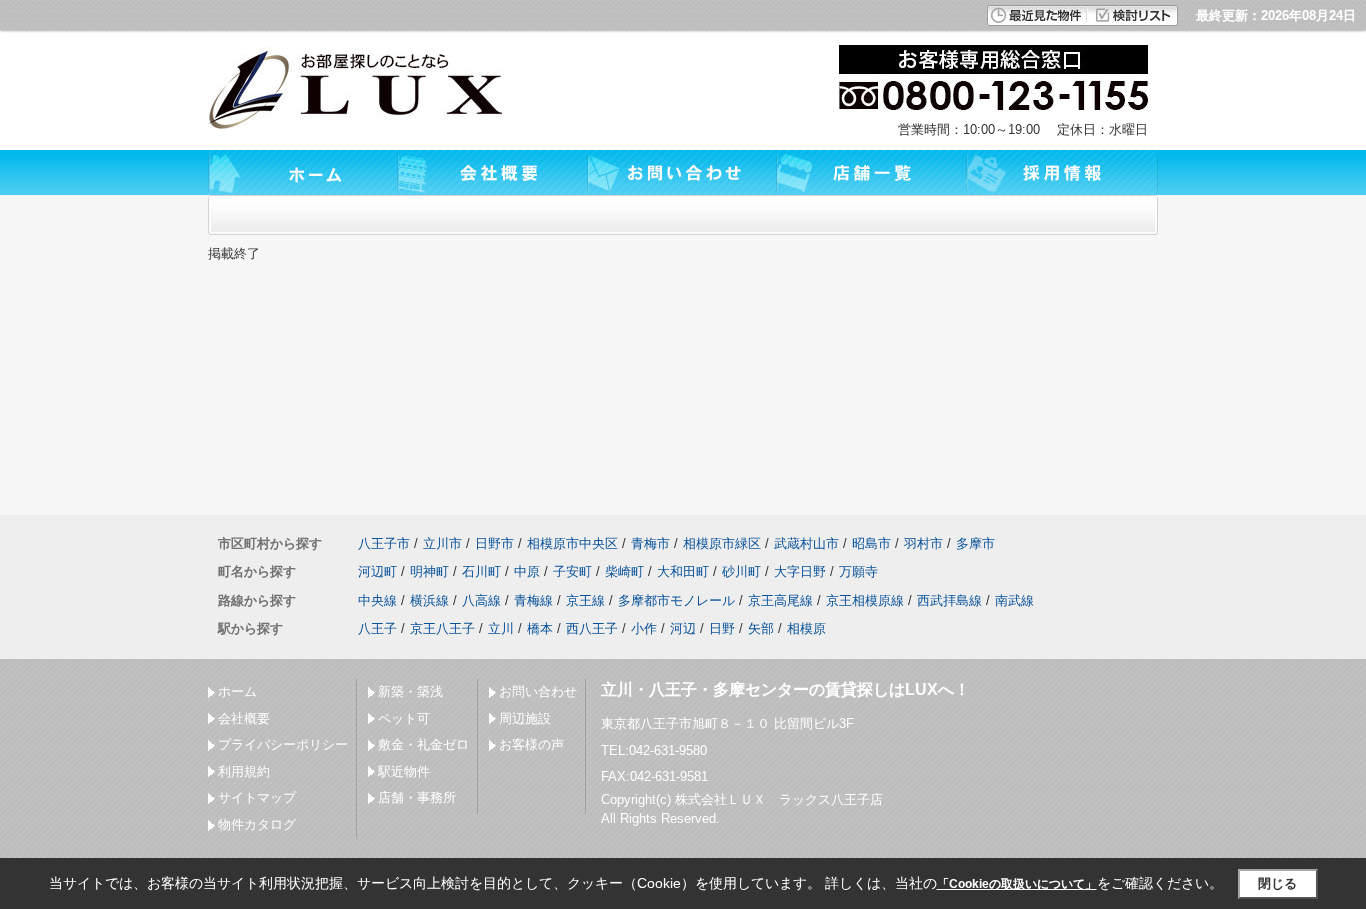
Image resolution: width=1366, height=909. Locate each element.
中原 (527, 571)
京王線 (585, 600)
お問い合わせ (538, 691)
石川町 (481, 571)
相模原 (806, 628)
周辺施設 (525, 718)
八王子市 (384, 543)
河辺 (683, 628)
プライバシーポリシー (283, 744)
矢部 (761, 628)
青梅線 (533, 600)
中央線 (377, 600)
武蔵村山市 (806, 543)
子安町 (572, 571)
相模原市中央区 (572, 543)
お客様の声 (531, 744)
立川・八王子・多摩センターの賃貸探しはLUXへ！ (785, 689)
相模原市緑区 (722, 543)
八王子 (377, 628)
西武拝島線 (949, 600)
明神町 (429, 571)
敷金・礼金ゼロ (423, 744)
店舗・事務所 (417, 797)
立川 (501, 628)
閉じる (1277, 883)
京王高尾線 (780, 600)
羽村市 (923, 543)
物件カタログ (257, 824)
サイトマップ (257, 797)
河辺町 (377, 571)
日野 (722, 628)
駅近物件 (404, 771)
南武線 (1014, 600)
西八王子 (592, 628)
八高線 (481, 600)
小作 (644, 628)
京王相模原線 (865, 600)
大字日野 (800, 571)
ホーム (237, 691)
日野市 (494, 543)
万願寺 (858, 571)
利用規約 (244, 771)
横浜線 (429, 600)
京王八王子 (442, 628)
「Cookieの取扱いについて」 (1017, 884)
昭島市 (871, 543)
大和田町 (683, 571)
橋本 (540, 628)
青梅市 (650, 543)
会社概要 (244, 718)
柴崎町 (624, 571)
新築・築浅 (410, 691)
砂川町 (741, 571)
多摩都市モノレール (676, 600)
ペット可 (404, 718)
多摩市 (975, 543)
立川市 (442, 543)
